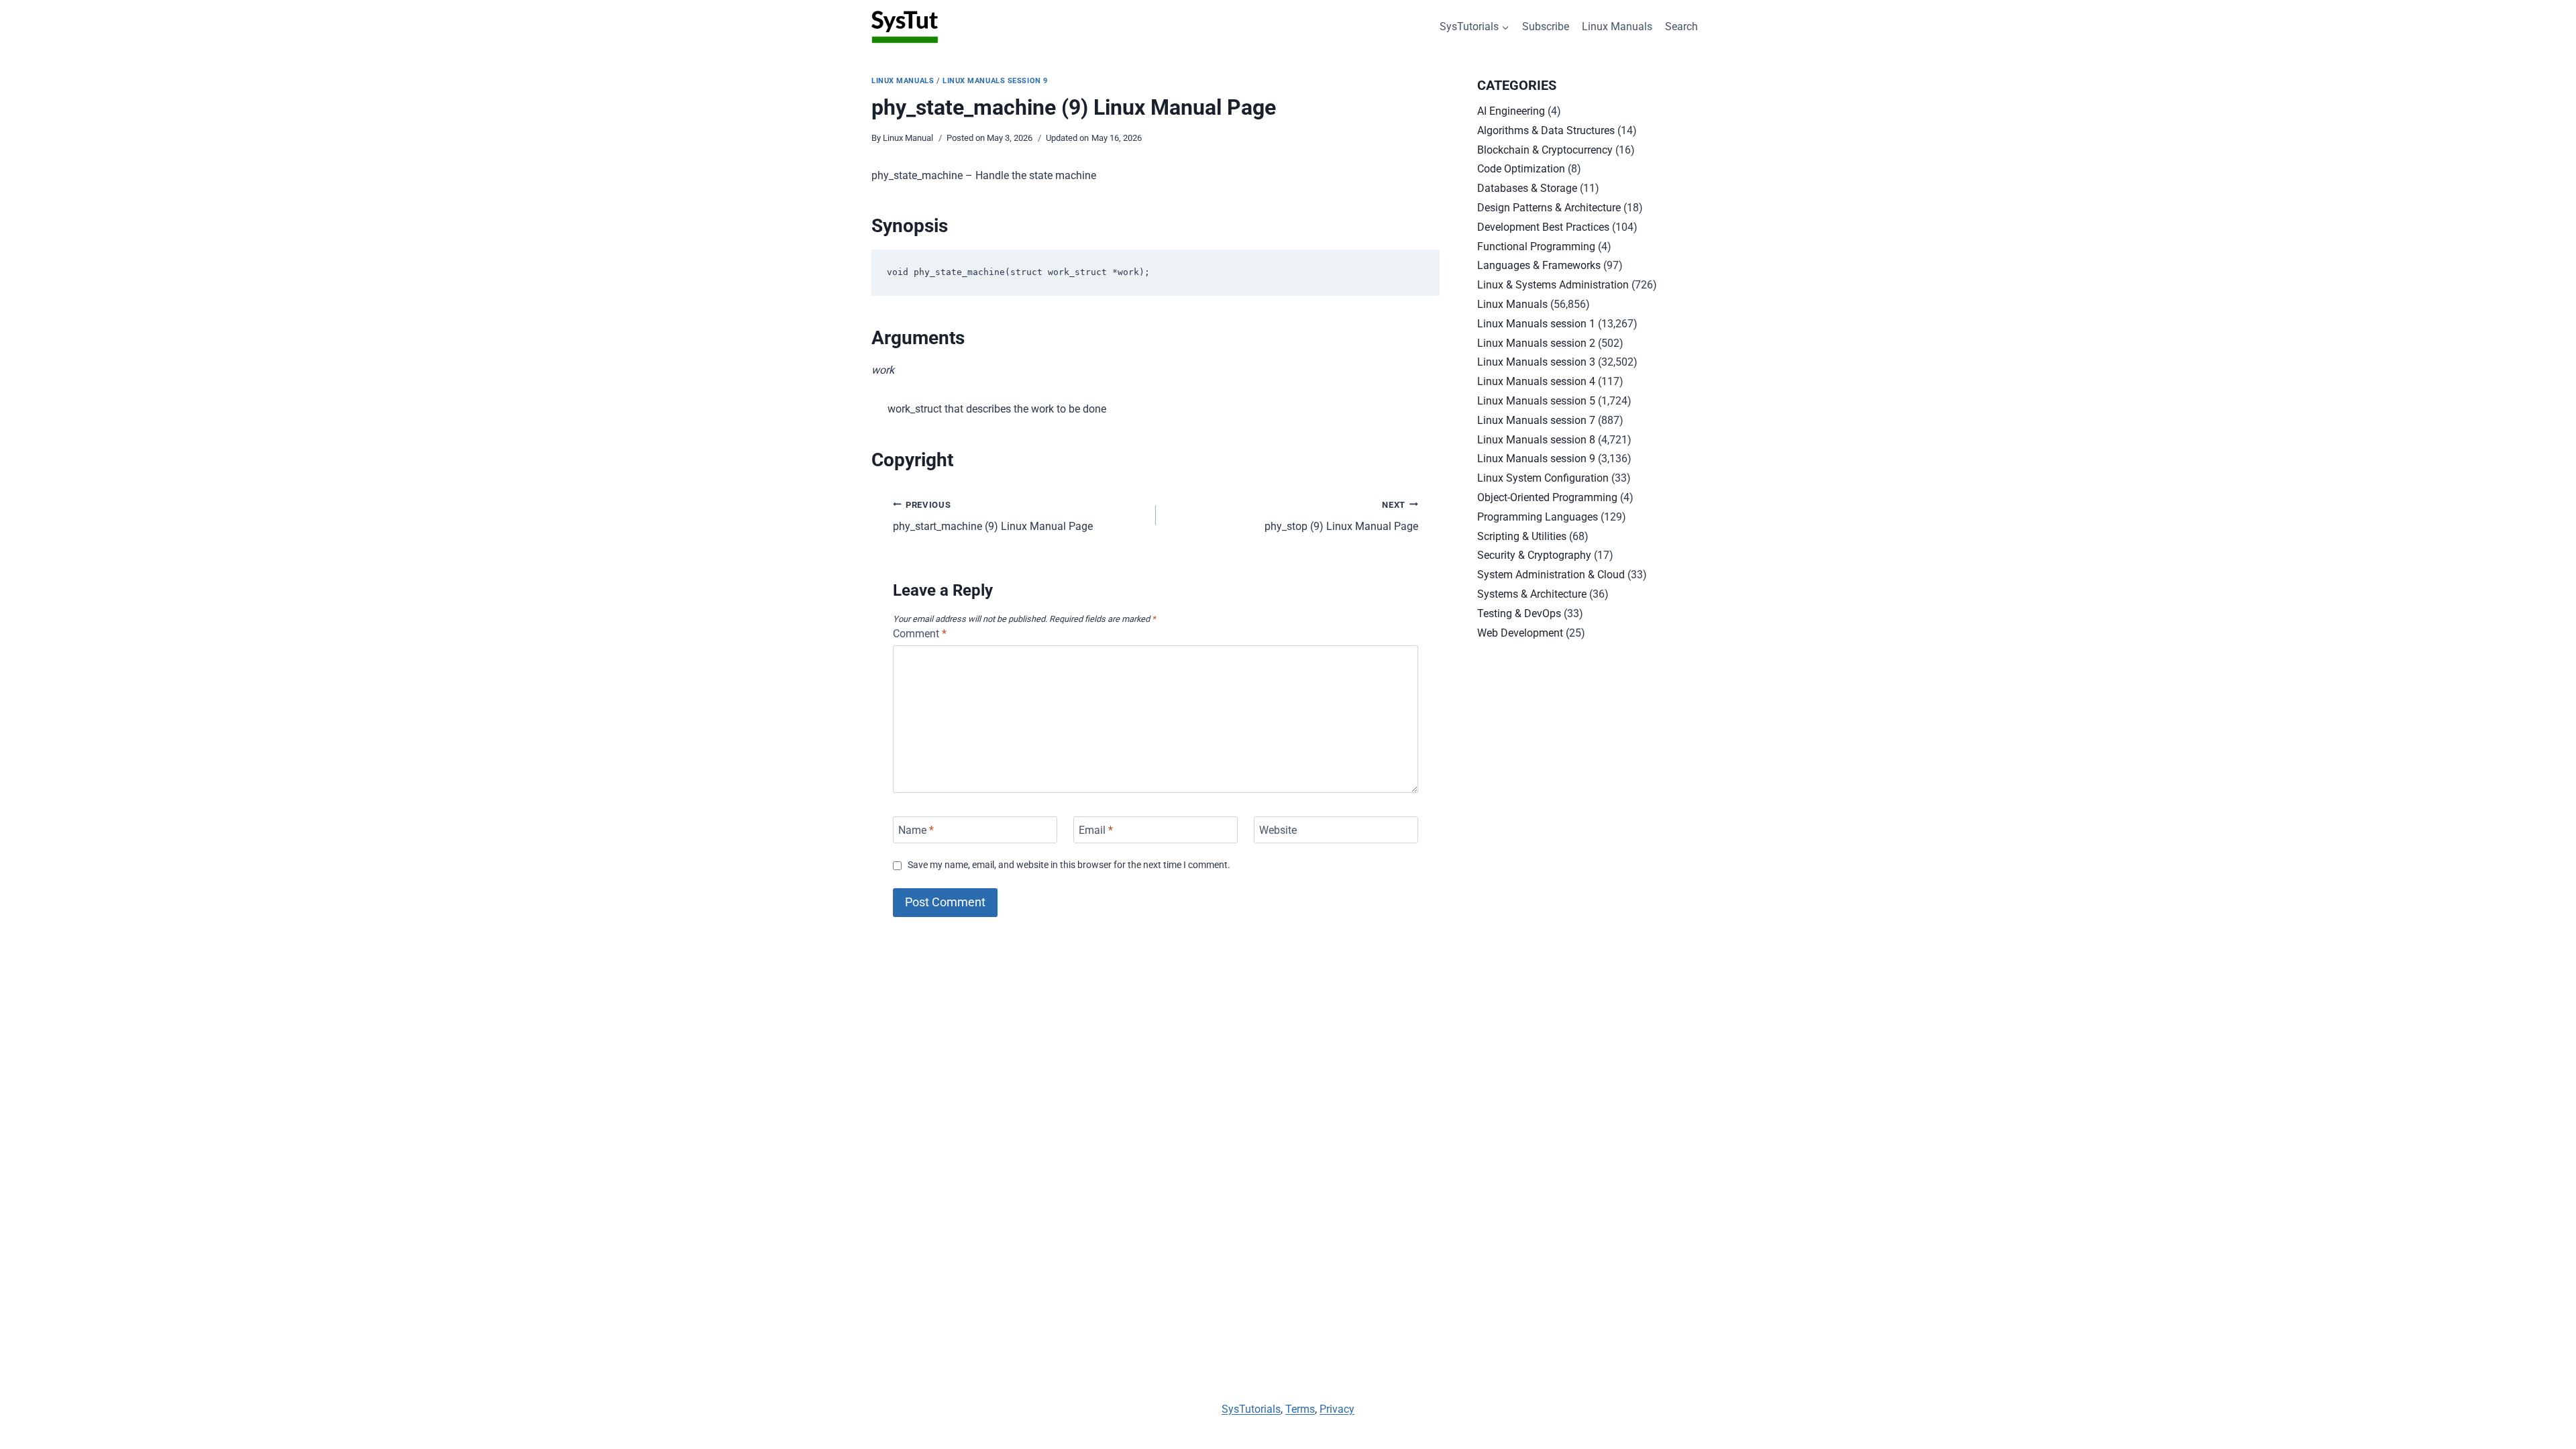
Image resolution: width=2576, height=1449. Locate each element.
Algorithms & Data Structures (1546, 130)
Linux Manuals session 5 (1536, 401)
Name (916, 829)
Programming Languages (1538, 517)
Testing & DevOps (1519, 613)
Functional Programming (1536, 247)
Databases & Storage (1527, 188)
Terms (1300, 1409)
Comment (920, 634)
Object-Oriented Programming (1547, 497)
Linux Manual (908, 138)
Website (1278, 829)
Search (1681, 26)
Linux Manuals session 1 (1536, 324)
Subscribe (1546, 26)
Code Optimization (1521, 169)
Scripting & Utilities (1522, 536)
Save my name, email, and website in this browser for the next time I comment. (1069, 865)
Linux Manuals (1617, 26)
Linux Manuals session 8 (1536, 440)
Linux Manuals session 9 (995, 81)
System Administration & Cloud (1551, 575)
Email (1096, 829)
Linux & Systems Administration (1553, 285)
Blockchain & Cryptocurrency (1545, 150)
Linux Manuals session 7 (1536, 420)
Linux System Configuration (1543, 478)
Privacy (1337, 1409)
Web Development (1520, 633)
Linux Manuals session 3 (1536, 362)
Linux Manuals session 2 (1536, 343)
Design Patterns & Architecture (1549, 208)
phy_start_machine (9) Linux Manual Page (993, 517)
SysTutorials (1251, 1409)
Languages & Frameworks (1539, 265)
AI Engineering (1511, 111)
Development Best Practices (1543, 227)
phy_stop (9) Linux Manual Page (1341, 517)
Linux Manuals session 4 (1536, 381)
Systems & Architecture (1532, 594)
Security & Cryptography (1534, 555)
